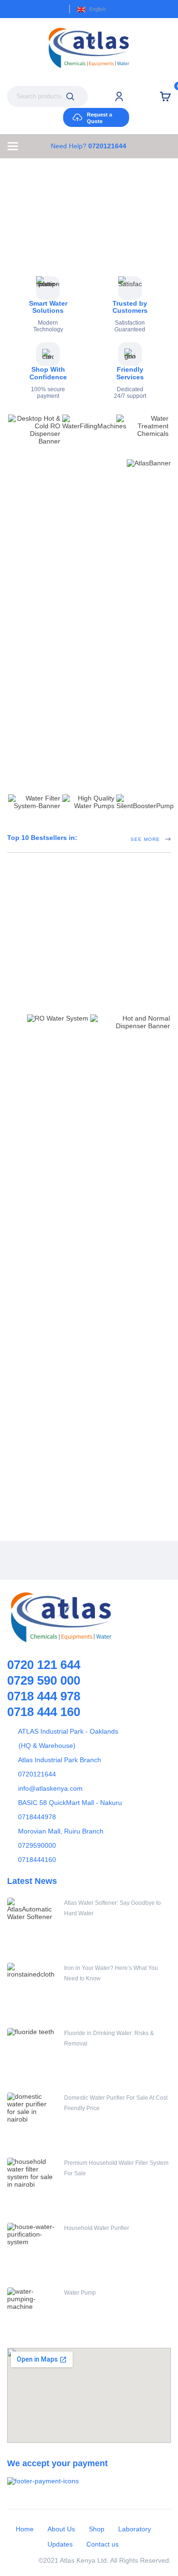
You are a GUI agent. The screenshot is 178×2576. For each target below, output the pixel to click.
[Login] (119, 96)
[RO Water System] (40, 1420)
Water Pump (80, 2293)
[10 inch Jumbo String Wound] (48, 695)
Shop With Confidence (48, 373)
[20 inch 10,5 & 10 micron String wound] (130, 695)
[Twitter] (68, 1560)
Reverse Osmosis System (106, 1401)
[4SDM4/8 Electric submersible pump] (40, 1339)
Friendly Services (130, 373)
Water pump (88, 1245)
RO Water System (99, 1412)
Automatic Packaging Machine (118, 1099)
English (98, 9)
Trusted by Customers (130, 307)
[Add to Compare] (28, 678)
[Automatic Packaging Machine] (40, 1125)
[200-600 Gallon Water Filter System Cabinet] (40, 1495)
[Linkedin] (132, 1560)
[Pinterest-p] (89, 1560)
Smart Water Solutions (48, 307)
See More (145, 640)
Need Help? (89, 146)
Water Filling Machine (101, 1088)
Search (70, 96)
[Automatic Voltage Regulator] (89, 572)
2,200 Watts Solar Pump (109, 1255)
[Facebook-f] (47, 1560)
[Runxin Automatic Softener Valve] (89, 939)
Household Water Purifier (97, 2228)
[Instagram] (111, 1560)
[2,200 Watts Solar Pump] (40, 1264)
